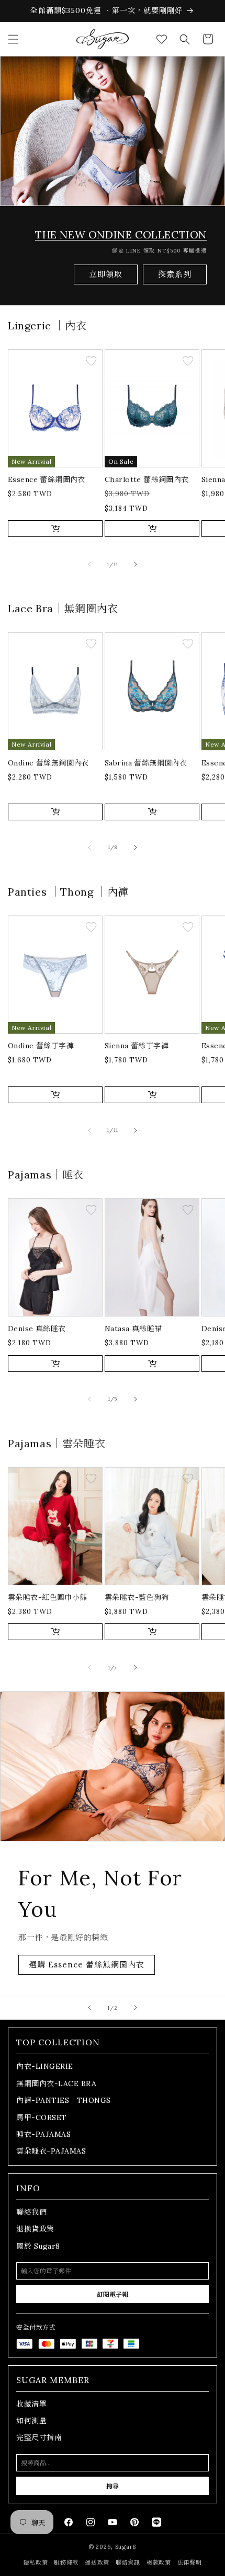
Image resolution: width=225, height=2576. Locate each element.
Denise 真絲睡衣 (37, 1329)
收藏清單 (31, 2404)
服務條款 (66, 2562)
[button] (13, 39)
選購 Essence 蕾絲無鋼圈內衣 (87, 1965)
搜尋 (113, 2486)
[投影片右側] (136, 564)
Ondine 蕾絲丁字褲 (41, 1046)
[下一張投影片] (136, 2008)
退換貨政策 (35, 2229)
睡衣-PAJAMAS (43, 2134)
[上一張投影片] (89, 2008)
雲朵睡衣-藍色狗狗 (137, 1597)
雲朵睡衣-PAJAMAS (51, 2151)
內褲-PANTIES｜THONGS (64, 2100)
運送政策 (97, 2562)
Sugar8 (126, 2547)
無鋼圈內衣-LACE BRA (56, 2083)
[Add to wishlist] (91, 362)
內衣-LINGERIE (45, 2066)
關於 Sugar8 (38, 2246)
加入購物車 (152, 1632)
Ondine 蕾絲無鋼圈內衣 (48, 763)
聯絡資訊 (128, 2562)
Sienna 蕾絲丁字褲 (137, 1046)
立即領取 (106, 274)
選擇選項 (55, 528)
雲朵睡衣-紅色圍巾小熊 (48, 1597)
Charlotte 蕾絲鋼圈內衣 (147, 479)
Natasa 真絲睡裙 (133, 1329)
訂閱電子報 (113, 2294)
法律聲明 (190, 2562)
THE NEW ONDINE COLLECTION (121, 234)
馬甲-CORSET (42, 2117)
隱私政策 (36, 2562)
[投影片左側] (89, 564)
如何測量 (31, 2421)
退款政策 (159, 2562)
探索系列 (175, 274)
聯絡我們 (31, 2212)
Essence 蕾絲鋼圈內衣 (47, 479)
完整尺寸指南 (39, 2437)
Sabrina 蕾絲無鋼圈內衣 (146, 763)
